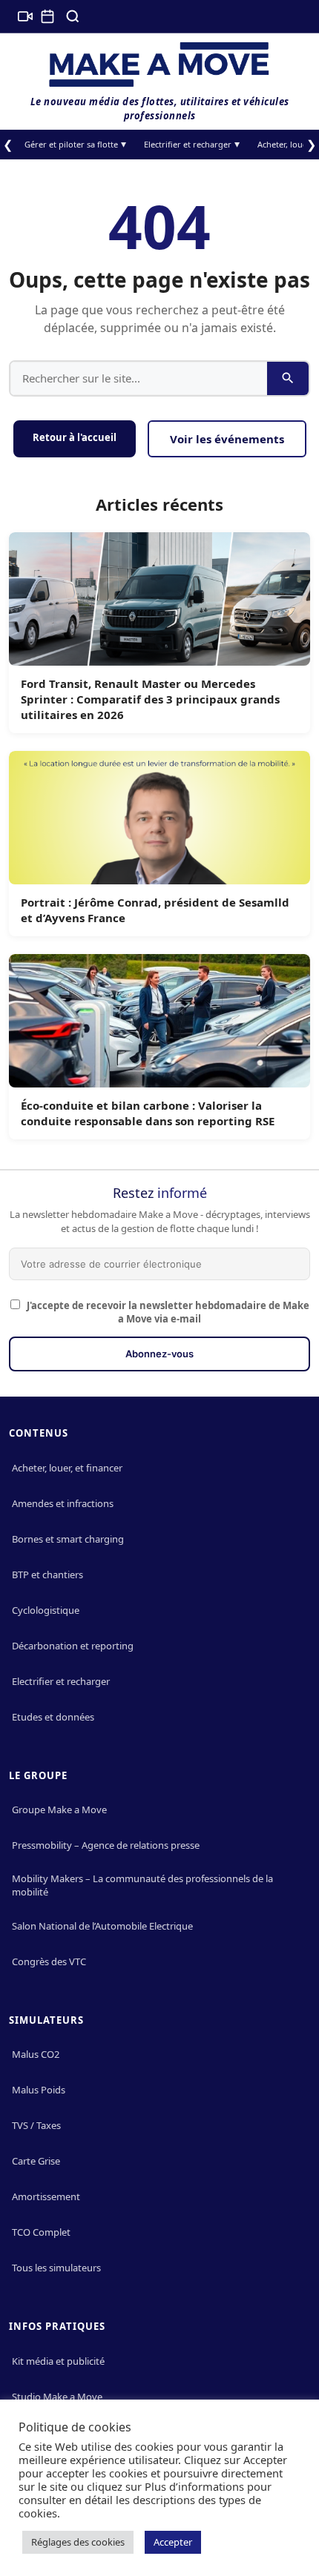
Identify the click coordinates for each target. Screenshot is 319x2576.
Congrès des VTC (49, 1961)
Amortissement (46, 2196)
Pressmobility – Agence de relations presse (106, 1845)
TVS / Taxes (36, 2125)
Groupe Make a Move (59, 1810)
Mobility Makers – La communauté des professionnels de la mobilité (142, 1885)
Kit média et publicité (58, 2361)
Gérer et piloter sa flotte (71, 144)
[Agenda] (47, 16)
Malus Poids (39, 2090)
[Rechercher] (73, 16)
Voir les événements (227, 439)
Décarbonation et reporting (73, 1646)
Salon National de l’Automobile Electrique (102, 1926)
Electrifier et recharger (188, 144)
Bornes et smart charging (68, 1539)
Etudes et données (53, 1717)
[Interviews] (25, 16)
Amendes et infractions (63, 1503)
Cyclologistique (46, 1610)
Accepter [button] (173, 2542)
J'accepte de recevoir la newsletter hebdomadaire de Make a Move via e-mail (167, 1312)
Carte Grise (36, 2161)
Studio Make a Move (57, 2397)
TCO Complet (41, 2232)
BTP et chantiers (47, 1575)
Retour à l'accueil (75, 437)
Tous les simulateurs (56, 2268)
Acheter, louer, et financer (67, 1468)
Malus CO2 (36, 2054)
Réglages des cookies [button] (78, 2542)
